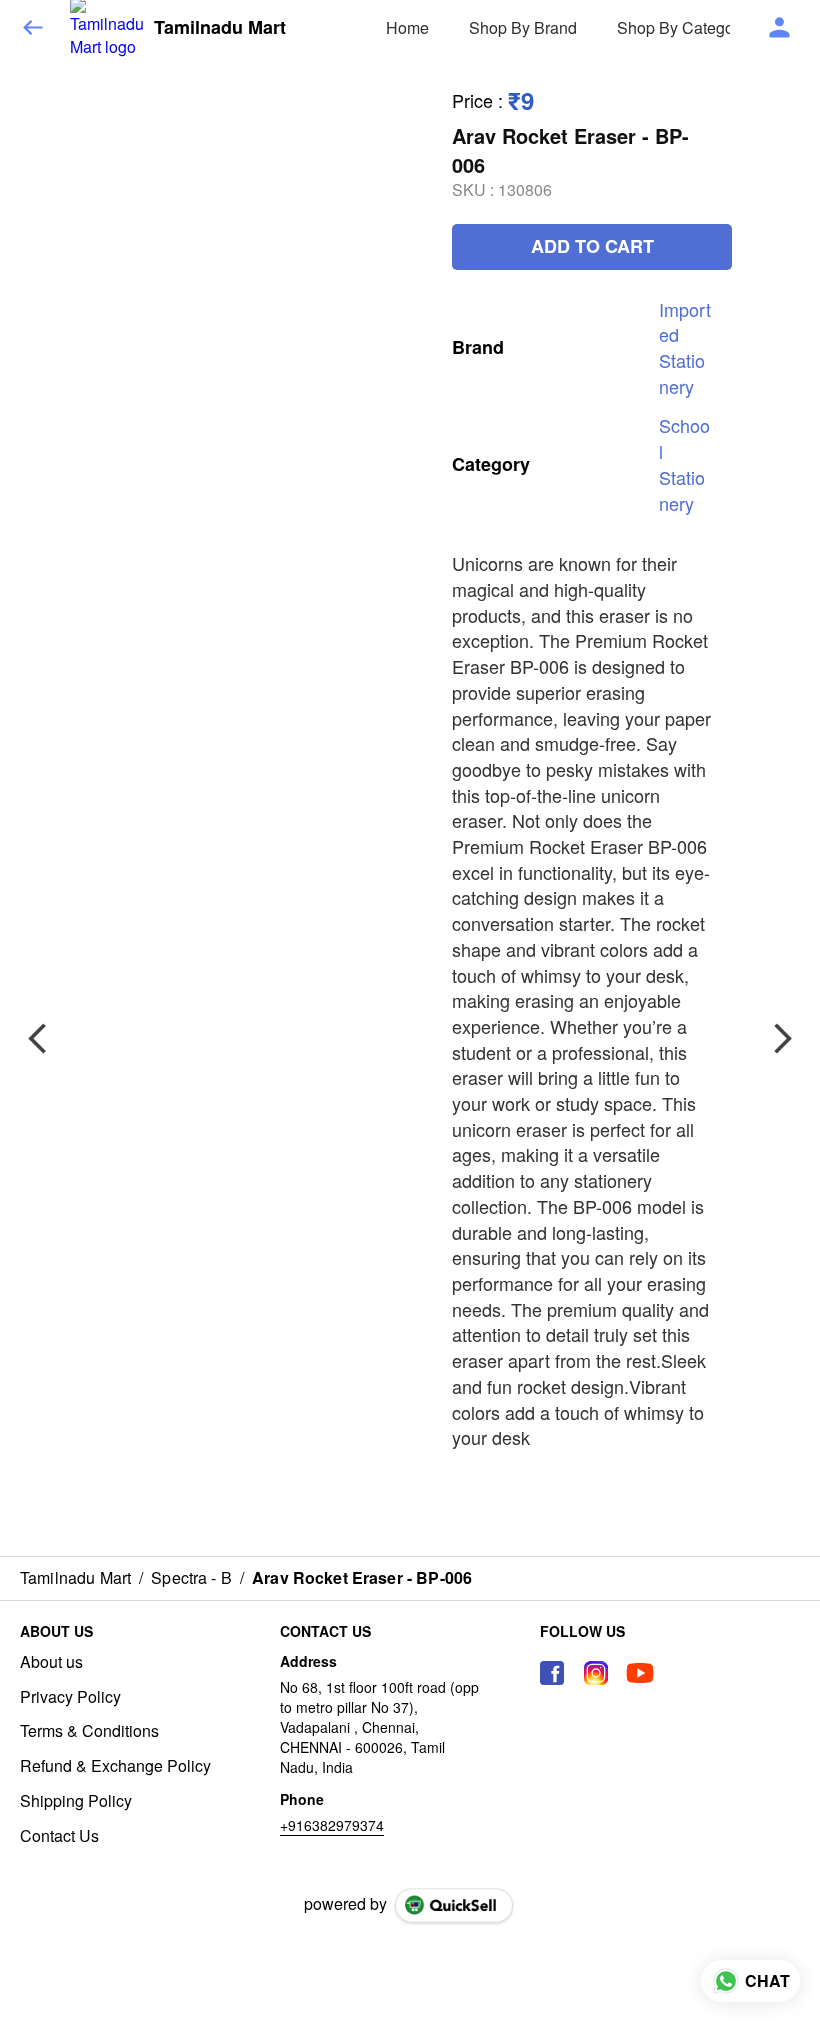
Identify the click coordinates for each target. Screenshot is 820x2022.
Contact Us (59, 1836)
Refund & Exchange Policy (115, 1766)
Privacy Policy (70, 1697)
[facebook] (552, 1673)
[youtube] (640, 1673)
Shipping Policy (76, 1801)
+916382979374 (332, 1825)
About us (51, 1662)
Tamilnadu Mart (220, 28)
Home (407, 27)
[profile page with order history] (780, 28)
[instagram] (596, 1673)
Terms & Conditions (89, 1731)
